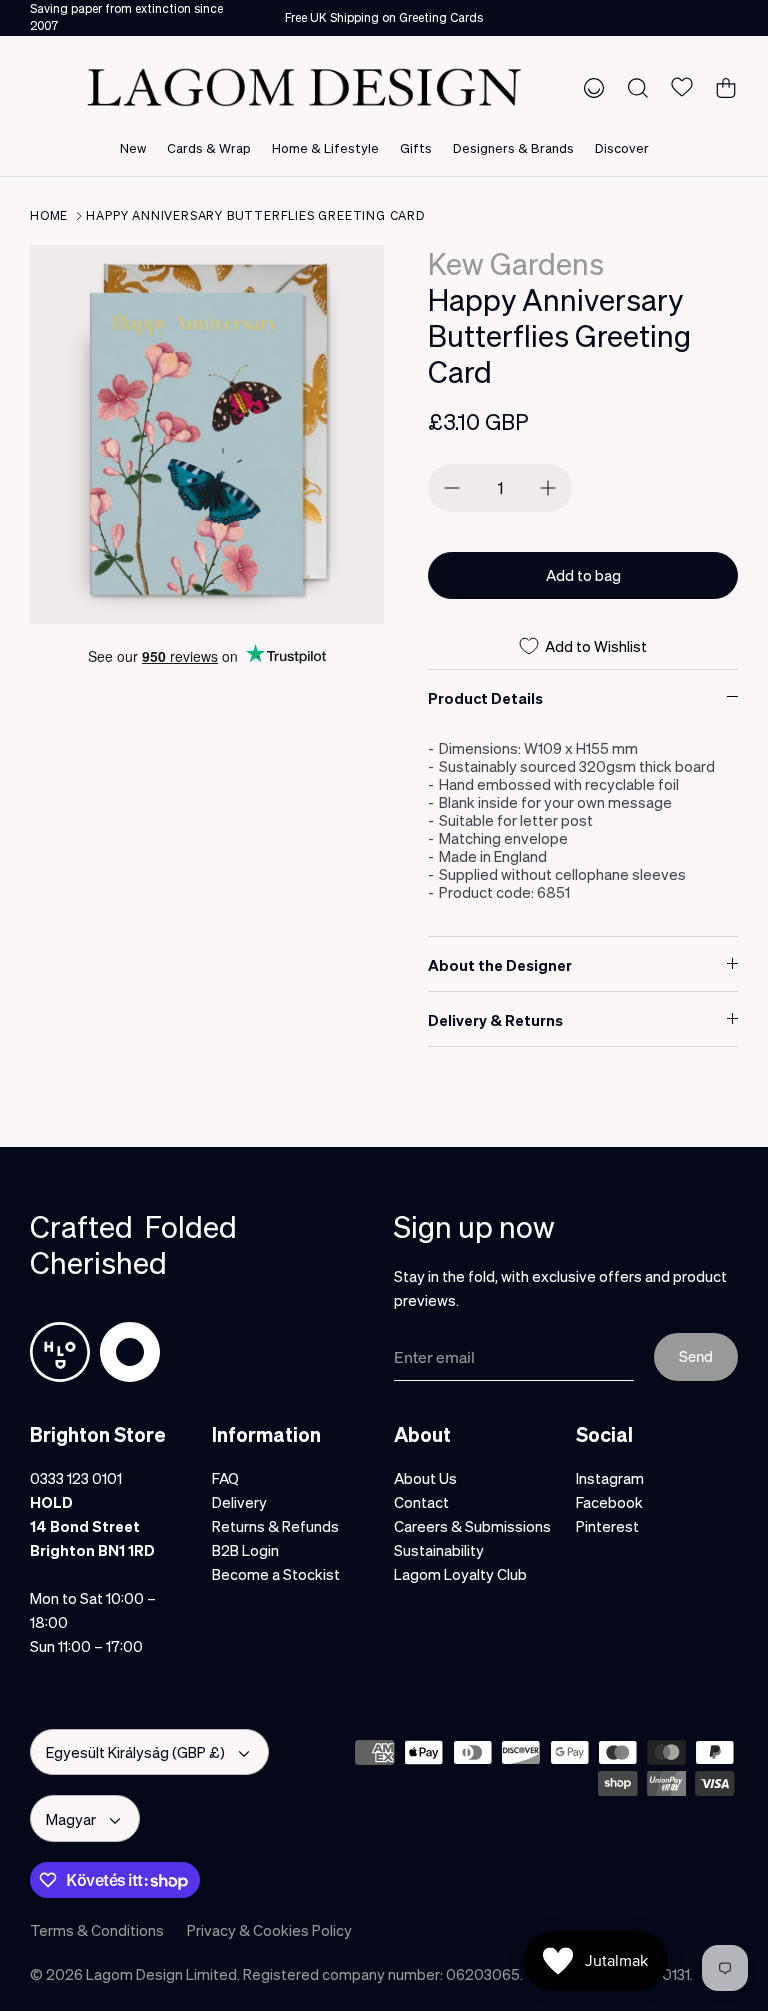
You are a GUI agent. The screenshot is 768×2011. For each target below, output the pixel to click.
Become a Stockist (276, 1574)
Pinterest (607, 1526)
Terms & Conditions (97, 1930)
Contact (421, 1502)
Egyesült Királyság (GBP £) (135, 1752)
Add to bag (583, 575)
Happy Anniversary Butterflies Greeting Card (255, 215)
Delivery (239, 1502)
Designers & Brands (513, 147)
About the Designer (500, 965)
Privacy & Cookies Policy (269, 1930)
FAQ (225, 1478)
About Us (425, 1478)
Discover (622, 147)
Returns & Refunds (275, 1526)
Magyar (71, 1819)
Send (696, 1356)
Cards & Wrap (209, 147)
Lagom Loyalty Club (460, 1574)
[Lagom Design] (304, 87)
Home (49, 215)
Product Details (485, 698)
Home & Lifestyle (325, 147)
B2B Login (245, 1550)
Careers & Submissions (472, 1526)
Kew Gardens (516, 263)
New (133, 147)
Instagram (610, 1478)
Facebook (609, 1502)
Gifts (416, 147)
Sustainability (439, 1550)
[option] (207, 434)
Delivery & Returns (495, 1020)
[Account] (590, 87)
